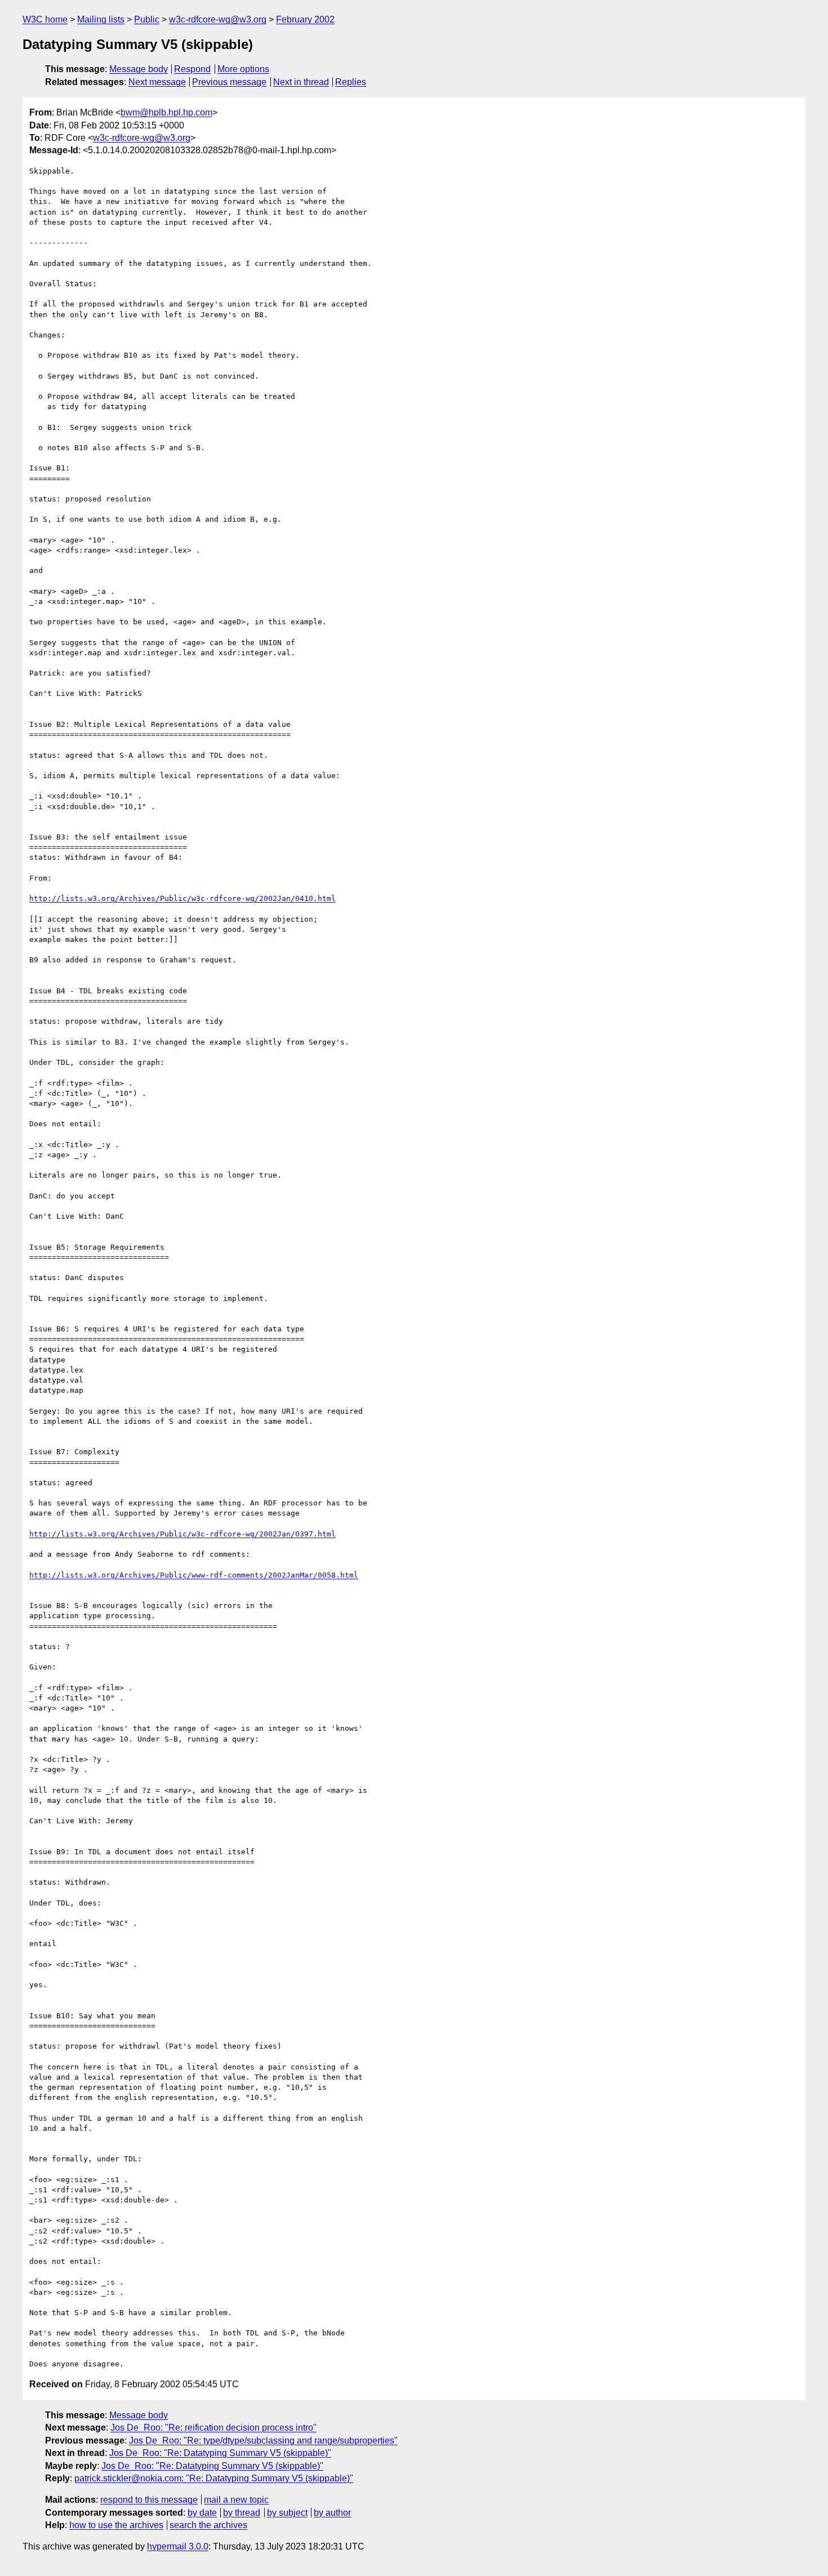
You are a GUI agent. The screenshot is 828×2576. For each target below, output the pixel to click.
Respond (192, 69)
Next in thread (301, 82)
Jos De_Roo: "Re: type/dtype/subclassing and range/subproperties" (263, 2440)
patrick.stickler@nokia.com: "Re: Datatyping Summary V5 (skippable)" (214, 2478)
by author (332, 2513)
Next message (157, 82)
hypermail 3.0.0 (178, 2546)
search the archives (208, 2525)
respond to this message (149, 2500)
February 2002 (305, 19)
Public (147, 19)
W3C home (45, 19)
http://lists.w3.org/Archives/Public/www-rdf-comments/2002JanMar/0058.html (194, 1575)
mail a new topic (236, 2500)
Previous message (229, 82)
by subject (287, 2513)
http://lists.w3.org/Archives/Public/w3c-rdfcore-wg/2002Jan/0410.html (182, 898)
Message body (139, 69)
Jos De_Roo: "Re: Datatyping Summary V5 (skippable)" (220, 2453)
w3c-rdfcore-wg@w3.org (218, 19)
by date (202, 2513)
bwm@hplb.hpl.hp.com (166, 112)
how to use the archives (116, 2525)
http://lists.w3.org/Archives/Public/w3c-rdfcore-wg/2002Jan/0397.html (182, 1534)
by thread (242, 2513)
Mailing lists (101, 19)
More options (243, 69)
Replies (351, 82)
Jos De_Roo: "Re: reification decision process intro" (213, 2428)
